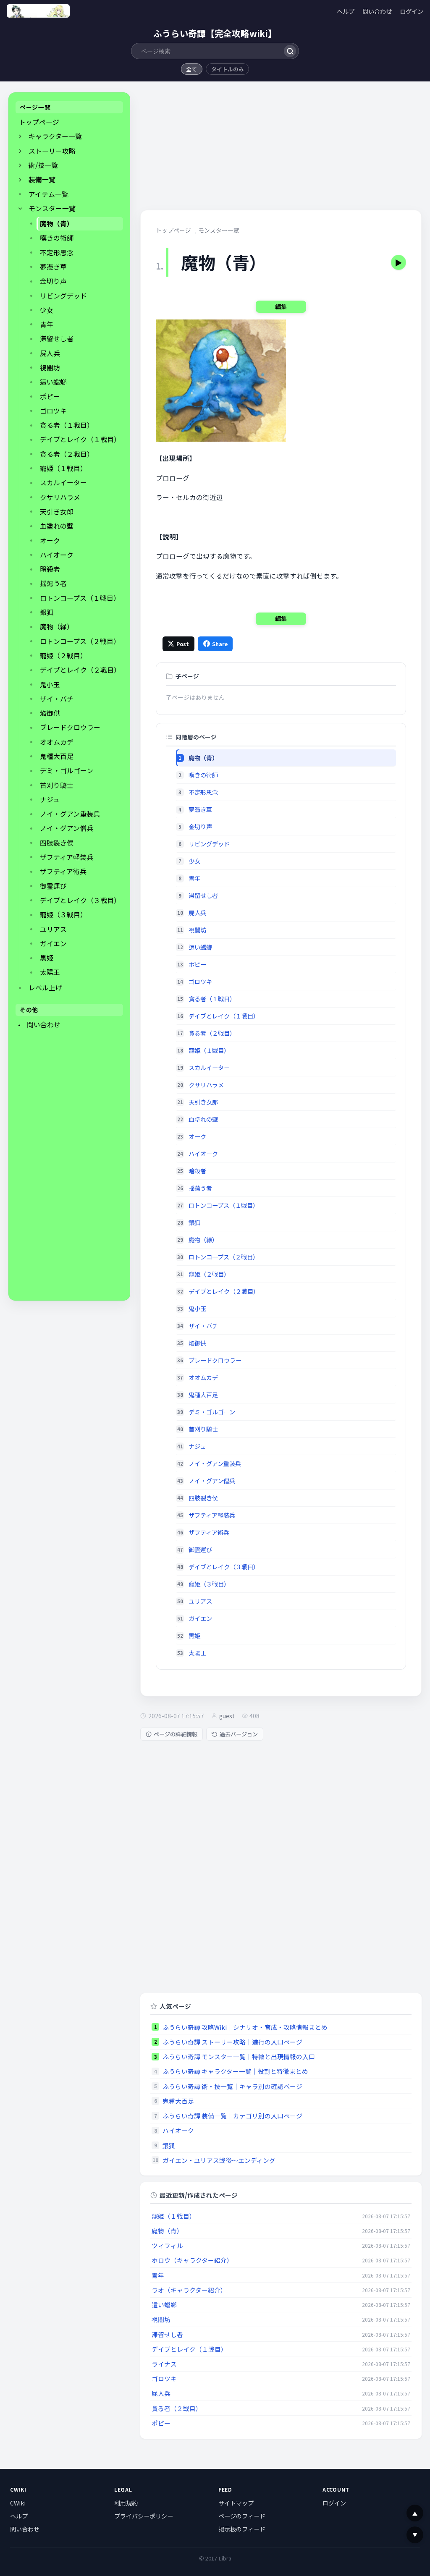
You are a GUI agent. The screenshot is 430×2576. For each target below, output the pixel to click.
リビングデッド (63, 296)
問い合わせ (377, 11)
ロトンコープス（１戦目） (80, 598)
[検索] (290, 51)
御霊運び (53, 886)
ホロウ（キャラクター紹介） (192, 2260)
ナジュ (50, 800)
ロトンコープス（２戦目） (80, 641)
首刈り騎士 (57, 785)
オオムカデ (57, 742)
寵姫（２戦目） (63, 656)
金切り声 (53, 281)
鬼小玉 (50, 685)
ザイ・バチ (57, 699)
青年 (47, 324)
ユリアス (53, 929)
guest (227, 1716)
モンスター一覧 (52, 208)
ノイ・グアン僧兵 (67, 828)
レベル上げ (45, 988)
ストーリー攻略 (52, 151)
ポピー (50, 397)
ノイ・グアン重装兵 (70, 814)
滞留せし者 (57, 339)
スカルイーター (63, 483)
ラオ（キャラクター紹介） (189, 2290)
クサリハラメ (60, 497)
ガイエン (53, 944)
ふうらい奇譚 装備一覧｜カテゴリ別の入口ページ (232, 2116)
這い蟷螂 (53, 382)
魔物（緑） (57, 627)
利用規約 (126, 2503)
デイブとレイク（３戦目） (80, 900)
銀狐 (47, 612)
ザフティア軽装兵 (67, 857)
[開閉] (20, 136)
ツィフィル (167, 2245)
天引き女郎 (57, 512)
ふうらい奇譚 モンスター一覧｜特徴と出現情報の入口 (239, 2056)
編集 (281, 306)
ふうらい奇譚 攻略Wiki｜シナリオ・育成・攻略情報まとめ (245, 2027)
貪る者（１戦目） (67, 425)
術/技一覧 (43, 165)
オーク (50, 541)
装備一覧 (42, 179)
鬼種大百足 (57, 756)
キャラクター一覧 (55, 136)
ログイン (412, 11)
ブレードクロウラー (70, 727)
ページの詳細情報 (176, 1734)
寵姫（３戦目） (63, 915)
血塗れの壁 (57, 526)
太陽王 (50, 972)
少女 (47, 310)
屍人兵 (50, 353)
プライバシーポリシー (144, 2516)
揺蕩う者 (53, 583)
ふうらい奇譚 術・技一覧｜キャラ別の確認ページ (232, 2086)
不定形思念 (57, 253)
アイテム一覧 (49, 194)
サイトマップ (236, 2503)
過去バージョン (239, 1734)
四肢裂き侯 (57, 843)
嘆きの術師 (57, 238)
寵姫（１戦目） (63, 468)
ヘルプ (346, 11)
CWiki (18, 2503)
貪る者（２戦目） (67, 454)
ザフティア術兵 (63, 871)
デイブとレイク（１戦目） (80, 439)
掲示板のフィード (242, 2529)
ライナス (164, 2364)
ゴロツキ (53, 411)
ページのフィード (242, 2516)
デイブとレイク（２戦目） (80, 670)
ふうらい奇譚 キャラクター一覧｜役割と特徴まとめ (235, 2071)
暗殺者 (50, 569)
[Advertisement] (69, 1167)
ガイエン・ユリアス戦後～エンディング (219, 2160)
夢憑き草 (53, 267)
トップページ (39, 122)
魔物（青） (57, 224)
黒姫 (47, 958)
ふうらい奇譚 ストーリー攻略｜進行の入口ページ (232, 2042)
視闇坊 (50, 368)
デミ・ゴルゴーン (67, 771)
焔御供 (50, 713)
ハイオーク (57, 555)
